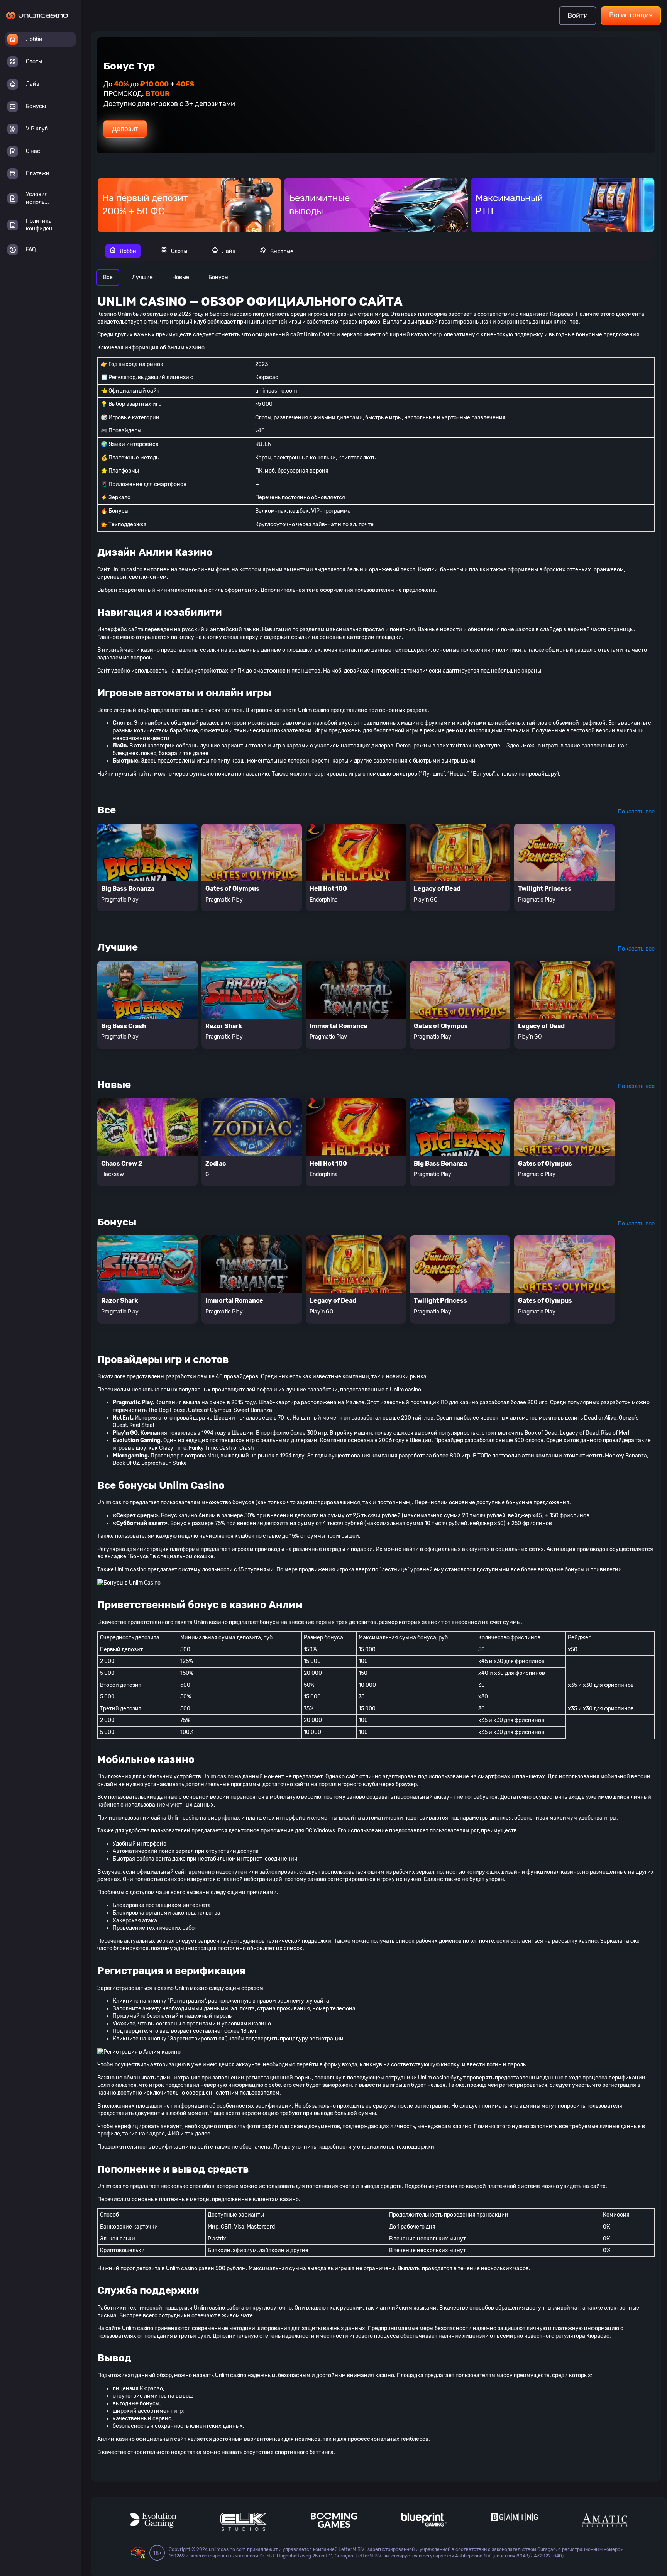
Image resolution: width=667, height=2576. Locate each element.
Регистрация (631, 15)
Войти (578, 15)
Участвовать (132, 124)
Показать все (636, 812)
